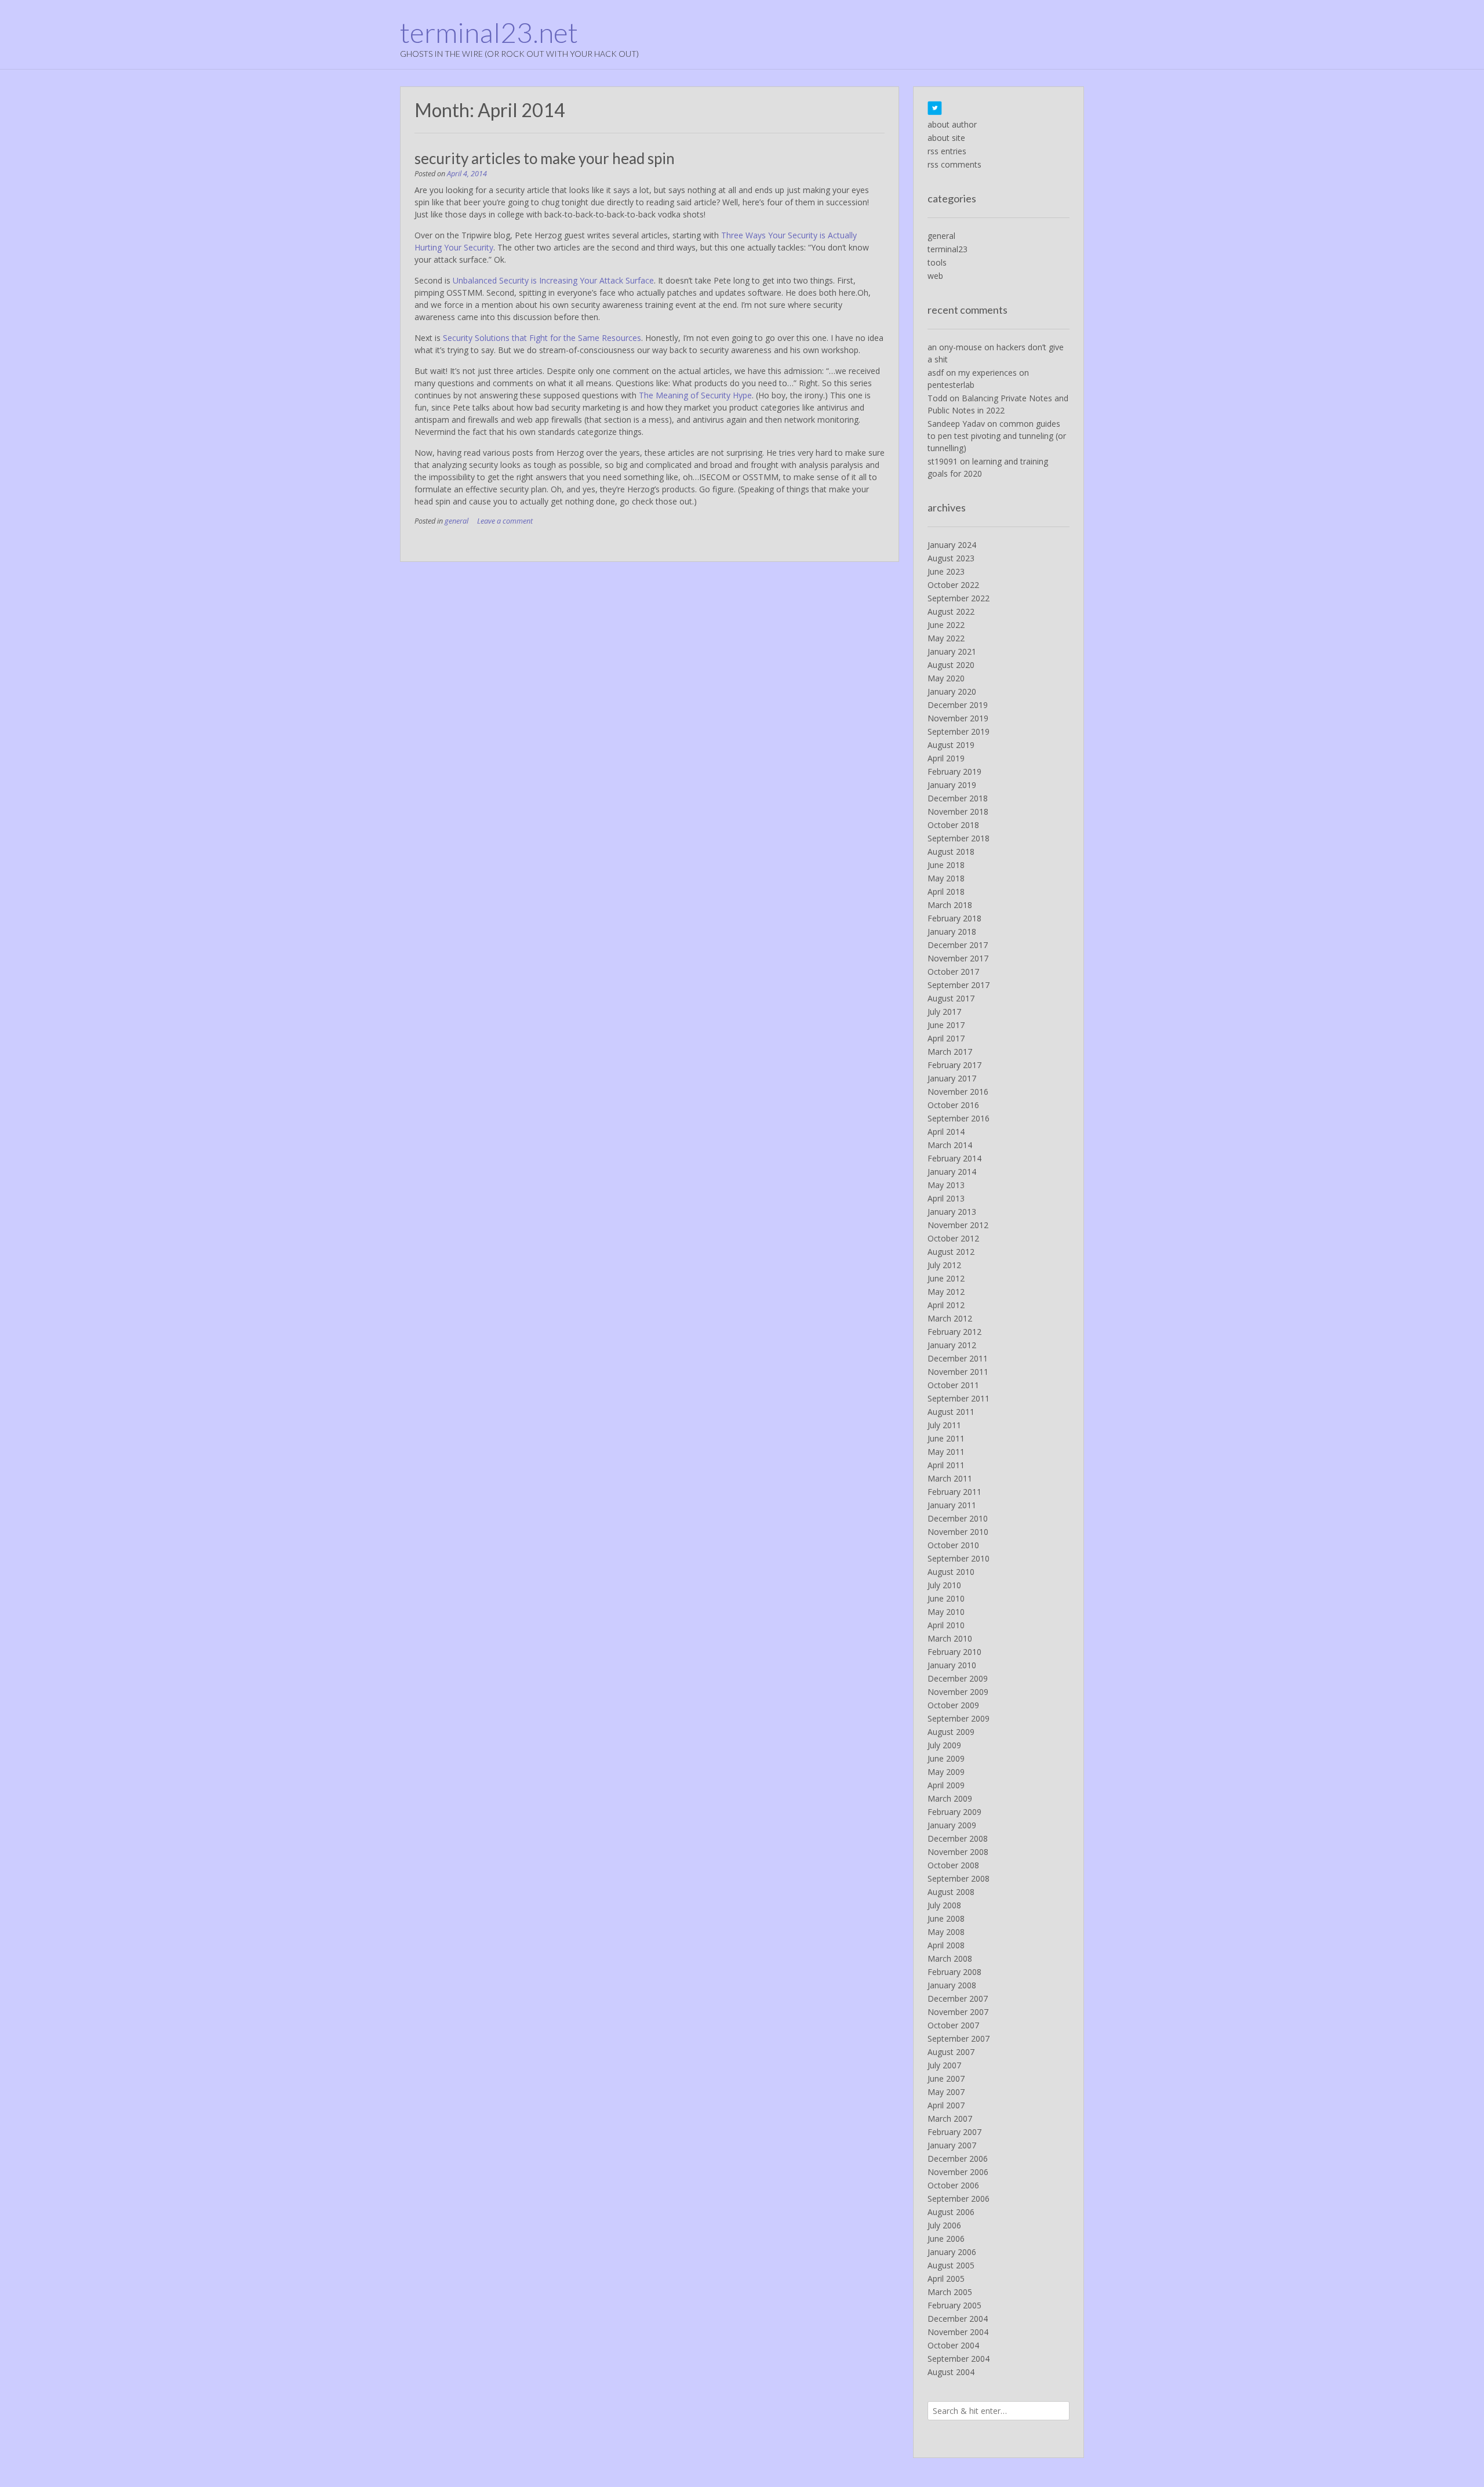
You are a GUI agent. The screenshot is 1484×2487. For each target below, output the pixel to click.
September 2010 (959, 1558)
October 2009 (953, 1705)
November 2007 (958, 2012)
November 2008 (958, 1852)
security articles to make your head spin (545, 158)
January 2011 (952, 1505)
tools (937, 262)
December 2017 (958, 945)
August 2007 (951, 2052)
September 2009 (959, 1718)
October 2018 (953, 825)
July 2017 (944, 1012)
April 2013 (946, 1198)
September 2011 (959, 1398)
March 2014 (950, 1145)
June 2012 (946, 1278)
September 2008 (959, 1878)
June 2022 (946, 625)
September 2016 (959, 1118)
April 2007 (946, 2105)
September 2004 (959, 2359)
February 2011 (954, 1492)
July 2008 (944, 1905)
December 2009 (958, 1678)
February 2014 (954, 1158)
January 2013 (952, 1212)
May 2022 (946, 638)
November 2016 (958, 1092)
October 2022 (953, 585)
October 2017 (953, 972)
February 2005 (954, 2305)
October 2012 (953, 1238)
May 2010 (946, 1612)
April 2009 (946, 1785)
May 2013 (946, 1185)
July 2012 (944, 1265)
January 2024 (952, 545)
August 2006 (951, 2212)
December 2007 (958, 1998)
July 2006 (944, 2225)
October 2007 (953, 2025)
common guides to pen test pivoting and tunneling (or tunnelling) (997, 436)
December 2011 (958, 1358)
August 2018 (951, 852)
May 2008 (946, 1932)
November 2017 (958, 958)
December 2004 (958, 2319)
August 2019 (951, 745)
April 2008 (946, 1945)
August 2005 (951, 2265)
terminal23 (947, 249)
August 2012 (951, 1252)
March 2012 (950, 1318)
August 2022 (951, 611)
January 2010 (952, 1665)
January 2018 (952, 932)
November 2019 (958, 718)
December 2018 (958, 798)
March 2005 (950, 2292)
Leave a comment (505, 521)
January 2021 (952, 651)
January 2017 (952, 1078)
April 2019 (946, 758)
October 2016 (953, 1105)
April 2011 (946, 1465)
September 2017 (959, 985)
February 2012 (954, 1332)
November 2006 (958, 2172)
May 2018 (946, 878)
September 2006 (959, 2199)
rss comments (954, 164)
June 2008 (946, 1918)
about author (952, 124)
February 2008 (954, 1972)
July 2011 (944, 1425)
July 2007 (944, 2065)
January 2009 (952, 1825)
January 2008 (952, 1985)
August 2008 (951, 1892)
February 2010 (954, 1652)
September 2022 (959, 598)
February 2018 (954, 918)
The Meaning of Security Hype (695, 395)
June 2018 (946, 865)
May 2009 (946, 1772)
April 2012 (946, 1305)
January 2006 (952, 2252)
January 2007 (952, 2145)
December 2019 (958, 705)
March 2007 (950, 2119)
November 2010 (958, 1532)
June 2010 (946, 1598)
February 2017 (954, 1065)
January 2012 (952, 1345)
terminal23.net (489, 32)
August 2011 (951, 1412)
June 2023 (946, 571)
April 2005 (946, 2279)
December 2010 (958, 1518)
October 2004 (953, 2345)
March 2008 (950, 1958)
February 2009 (954, 1812)
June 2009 (946, 1758)
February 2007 (954, 2132)
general (457, 521)
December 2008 (958, 1838)
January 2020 (952, 691)
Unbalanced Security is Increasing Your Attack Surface (553, 280)
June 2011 (946, 1438)
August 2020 (951, 665)
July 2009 (944, 1745)
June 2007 (946, 2078)
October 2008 (953, 1865)
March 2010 (950, 1638)
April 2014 (946, 1132)
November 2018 (958, 812)
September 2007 (959, 2038)
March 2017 (950, 1052)
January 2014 (952, 1172)
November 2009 (958, 1692)
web (935, 276)
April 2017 (946, 1038)
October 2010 (953, 1545)
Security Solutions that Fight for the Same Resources (542, 338)
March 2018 (950, 905)
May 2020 (946, 678)
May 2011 (946, 1452)
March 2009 (950, 1798)
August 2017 (951, 998)
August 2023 (951, 558)
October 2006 (953, 2185)
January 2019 (952, 785)
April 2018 (946, 892)
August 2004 (951, 2372)
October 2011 (953, 1385)
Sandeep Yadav (956, 424)
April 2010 (946, 1625)
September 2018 (959, 838)
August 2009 (951, 1732)
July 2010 (944, 1585)
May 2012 (946, 1292)
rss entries (947, 151)
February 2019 (954, 771)
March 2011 (950, 1478)
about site (946, 138)
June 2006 (946, 2239)
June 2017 (946, 1025)
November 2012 (958, 1225)
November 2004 (958, 2332)
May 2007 (946, 2092)
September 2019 (959, 731)
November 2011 (958, 1372)
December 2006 (958, 2159)
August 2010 (951, 1572)
